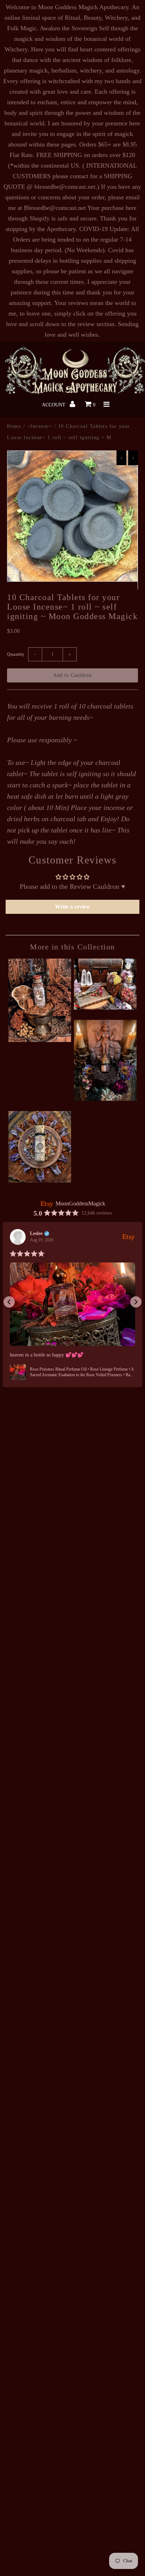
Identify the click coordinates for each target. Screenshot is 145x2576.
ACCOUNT (54, 405)
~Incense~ (40, 426)
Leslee (36, 1234)
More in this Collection (72, 947)
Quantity (16, 654)
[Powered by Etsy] (128, 1236)
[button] (9, 1302)
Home (14, 426)
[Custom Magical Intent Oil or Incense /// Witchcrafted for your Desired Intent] (105, 1007)
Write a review (72, 907)
